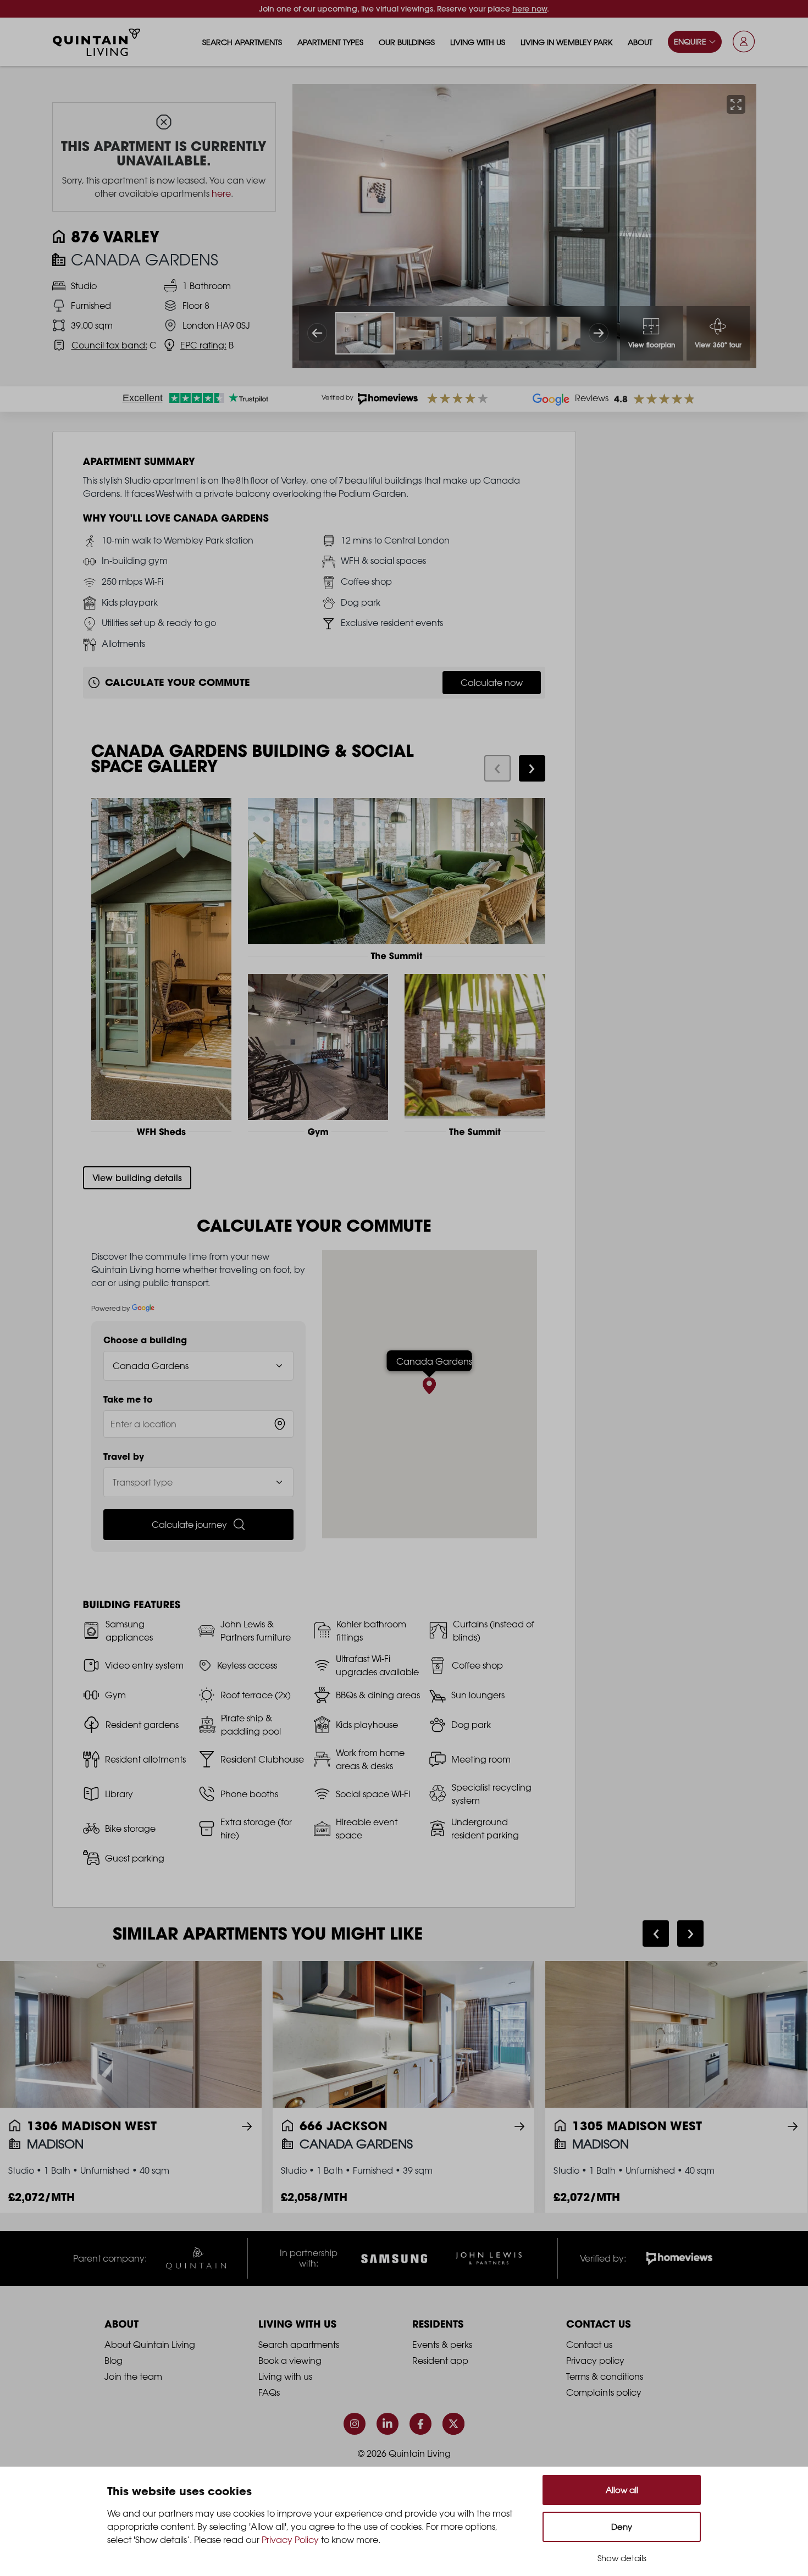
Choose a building (145, 1340)
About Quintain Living (150, 2345)
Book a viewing (290, 2361)
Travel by (124, 1456)
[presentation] (497, 768)
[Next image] (599, 333)
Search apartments (242, 42)
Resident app (440, 2361)
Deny (622, 2527)
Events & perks (442, 2345)
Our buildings (407, 42)
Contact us (589, 2345)
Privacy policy (595, 2361)
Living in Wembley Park (566, 42)
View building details (137, 1178)
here (221, 193)
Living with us (478, 42)
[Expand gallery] (736, 104)
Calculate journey (189, 1525)
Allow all (622, 2490)
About (640, 42)
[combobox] (199, 1424)
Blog (114, 2361)
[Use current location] (280, 1424)
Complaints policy (604, 2392)
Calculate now (492, 683)
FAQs (269, 2392)
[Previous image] (317, 333)
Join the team (133, 2376)
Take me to (128, 1399)
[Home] (97, 42)
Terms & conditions (605, 2376)
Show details (622, 2558)
